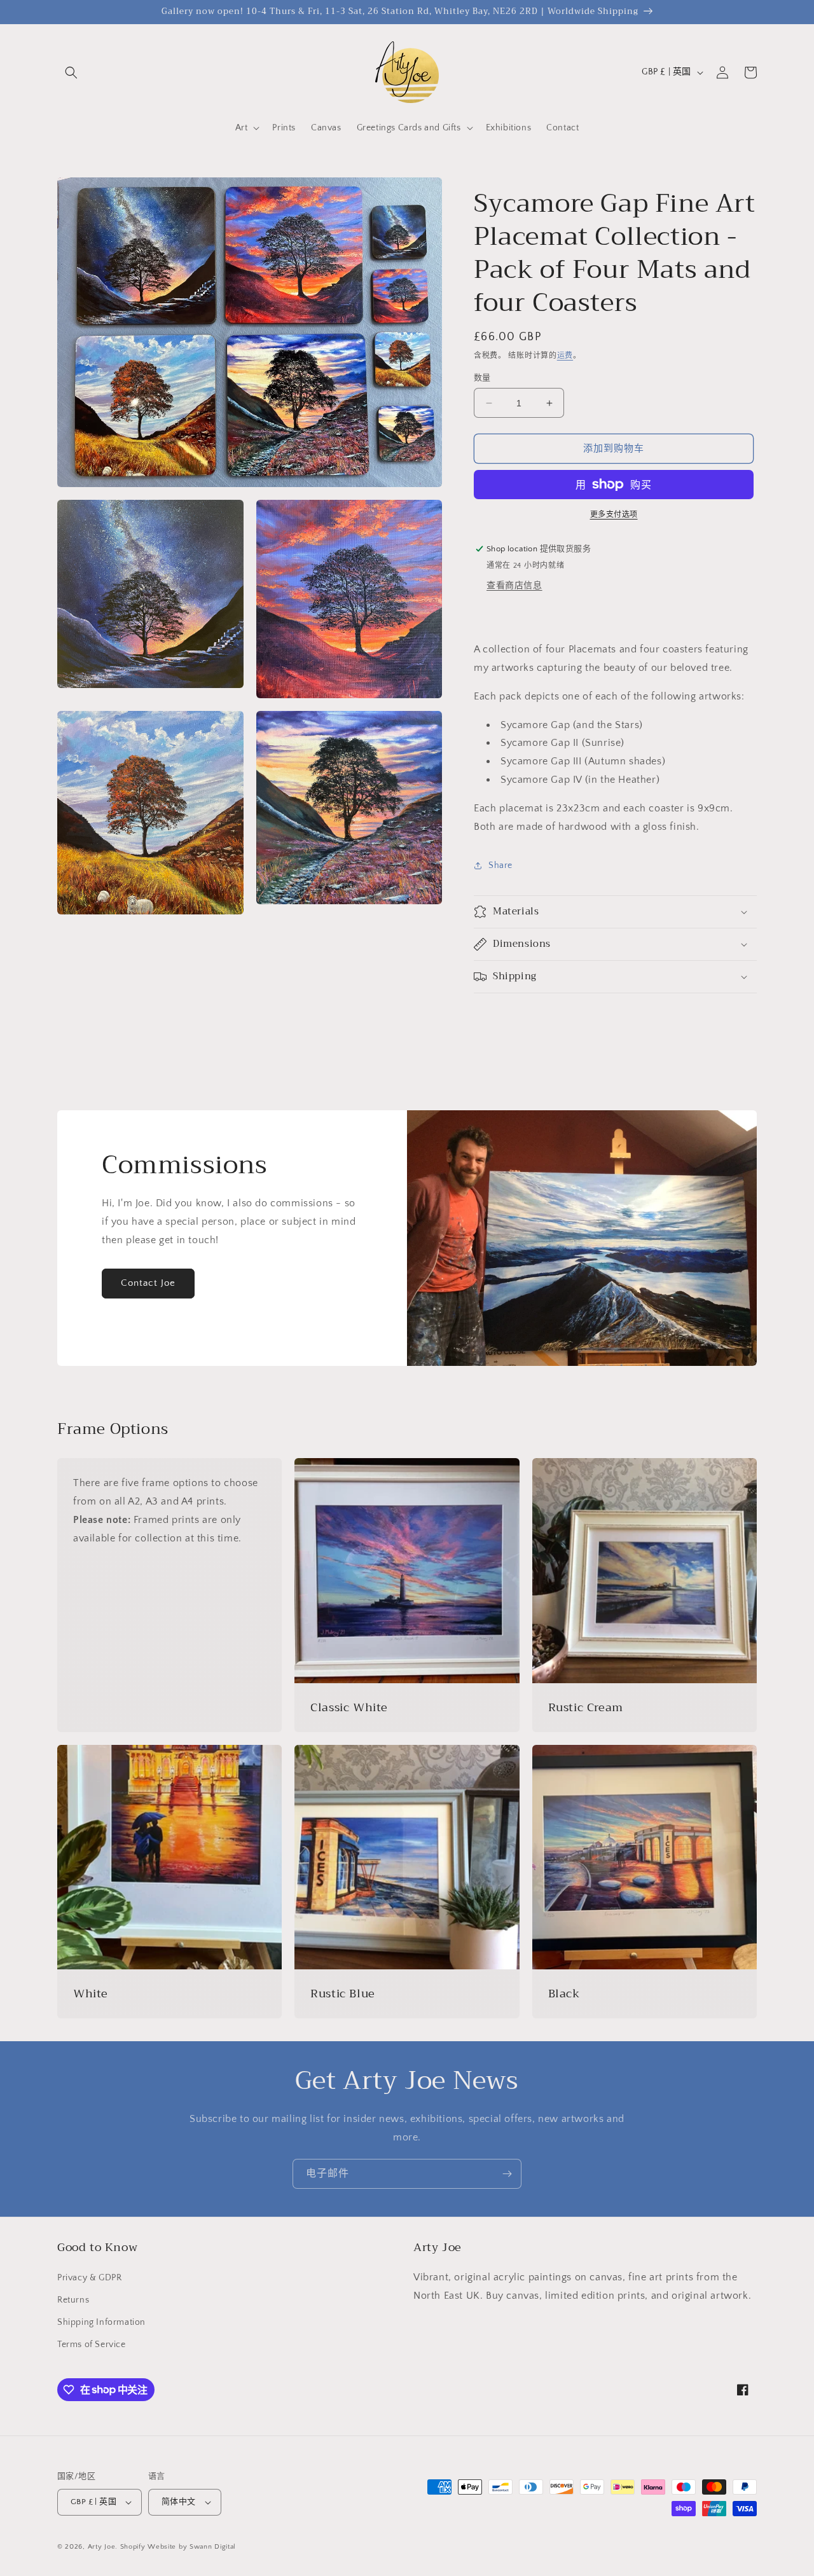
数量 (482, 378)
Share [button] (500, 865)
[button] (71, 72)
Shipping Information (101, 2322)
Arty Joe (102, 2547)
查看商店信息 (514, 586)
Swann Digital (213, 2547)
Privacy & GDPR (89, 2278)
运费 (565, 356)
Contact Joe (148, 1283)
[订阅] (507, 2174)
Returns (73, 2300)
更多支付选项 (614, 515)
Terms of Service (92, 2345)
